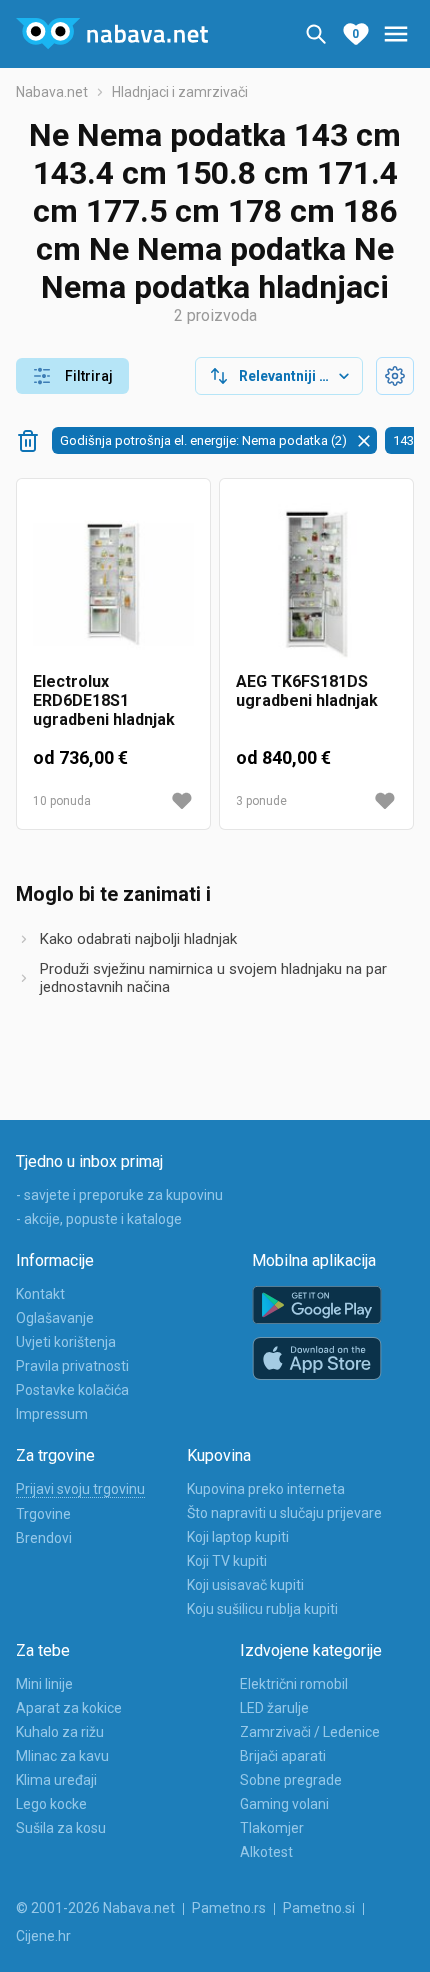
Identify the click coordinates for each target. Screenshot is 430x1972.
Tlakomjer (272, 1828)
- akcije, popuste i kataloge (99, 1219)
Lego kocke (51, 1804)
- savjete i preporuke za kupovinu (119, 1195)
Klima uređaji (56, 1780)
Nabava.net (52, 92)
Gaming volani (284, 1804)
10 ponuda (62, 801)
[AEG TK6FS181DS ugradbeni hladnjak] (316, 583)
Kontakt (40, 1294)
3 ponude (261, 801)
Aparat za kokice (69, 1708)
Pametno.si (319, 1908)
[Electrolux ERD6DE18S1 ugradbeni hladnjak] (113, 583)
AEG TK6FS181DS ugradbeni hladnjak (307, 691)
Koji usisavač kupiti (245, 1585)
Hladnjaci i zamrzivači (180, 92)
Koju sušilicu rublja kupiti (262, 1609)
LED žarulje (274, 1708)
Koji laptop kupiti (238, 1537)
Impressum (52, 1414)
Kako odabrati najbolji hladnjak (138, 939)
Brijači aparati (283, 1756)
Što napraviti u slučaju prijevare (284, 1513)
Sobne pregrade (291, 1780)
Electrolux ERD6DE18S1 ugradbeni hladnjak (104, 700)
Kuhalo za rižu (60, 1732)
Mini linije (44, 1684)
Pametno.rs (229, 1908)
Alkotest (266, 1852)
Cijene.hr (43, 1936)
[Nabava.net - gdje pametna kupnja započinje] (112, 34)
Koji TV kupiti (227, 1561)
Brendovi (44, 1538)
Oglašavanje (55, 1318)
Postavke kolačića (72, 1390)
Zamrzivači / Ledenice (310, 1732)
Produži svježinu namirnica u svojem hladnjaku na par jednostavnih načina (213, 978)
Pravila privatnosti (72, 1366)
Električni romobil (294, 1684)
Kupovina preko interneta (266, 1489)
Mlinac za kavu (62, 1756)
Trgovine (43, 1514)
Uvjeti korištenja (66, 1342)
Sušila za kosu (61, 1828)
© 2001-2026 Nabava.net (95, 1908)
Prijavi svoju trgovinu (80, 1489)
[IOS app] (317, 1359)
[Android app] (317, 1305)
